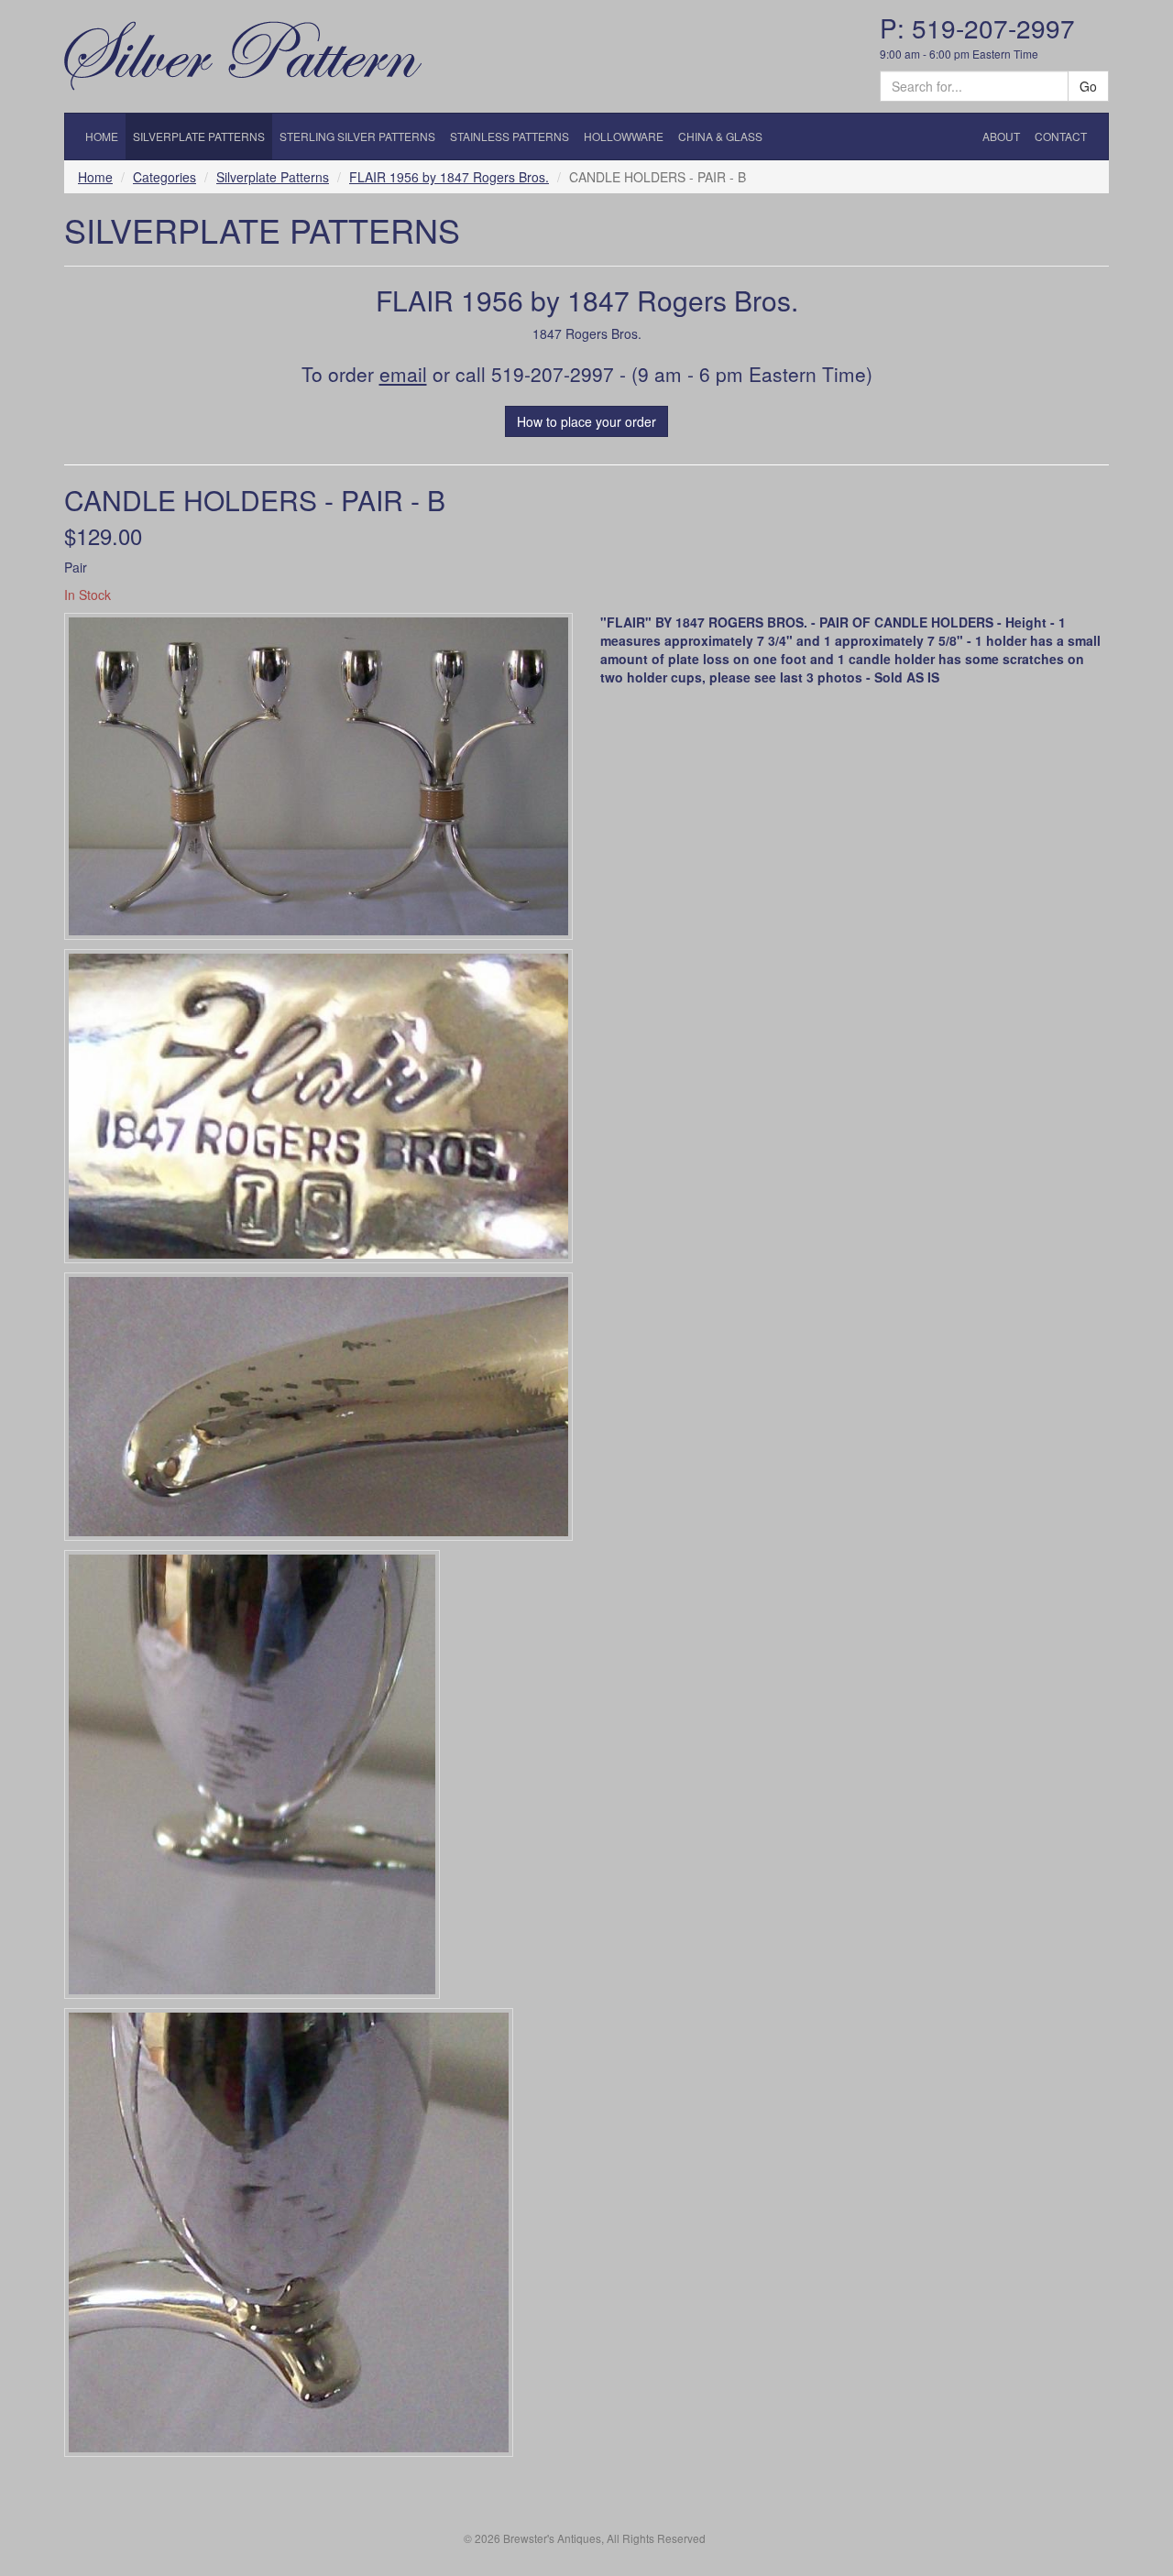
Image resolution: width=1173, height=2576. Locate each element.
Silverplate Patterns (273, 177)
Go (1088, 86)
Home (95, 177)
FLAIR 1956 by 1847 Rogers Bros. (449, 177)
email (403, 374)
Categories (164, 177)
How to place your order (586, 421)
